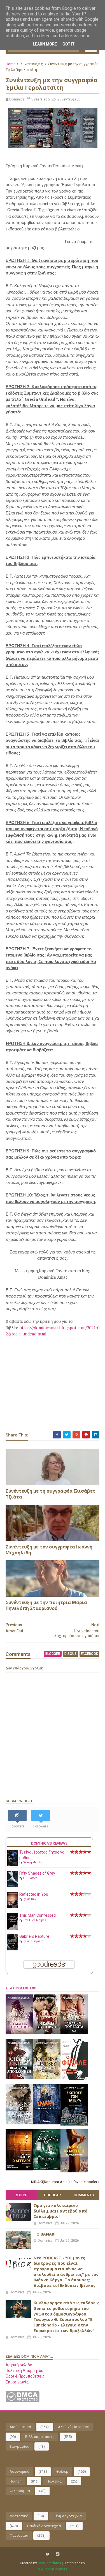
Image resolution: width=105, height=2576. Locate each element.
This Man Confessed (38, 1915)
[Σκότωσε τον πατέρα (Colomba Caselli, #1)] (74, 2124)
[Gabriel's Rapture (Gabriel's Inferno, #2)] (13, 1949)
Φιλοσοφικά (20, 2491)
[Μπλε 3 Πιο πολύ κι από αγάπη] (47, 2168)
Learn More (45, 44)
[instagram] (58, 2554)
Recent (21, 2195)
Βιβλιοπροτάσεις (40, 2437)
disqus (71, 1654)
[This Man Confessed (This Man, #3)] (13, 1928)
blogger (53, 1654)
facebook (89, 1654)
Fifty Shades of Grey (37, 1873)
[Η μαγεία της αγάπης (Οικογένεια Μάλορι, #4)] (19, 2033)
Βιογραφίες (19, 2446)
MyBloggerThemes (53, 2569)
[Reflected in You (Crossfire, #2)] (13, 1907)
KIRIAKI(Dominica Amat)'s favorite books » (65, 2182)
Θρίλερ (62, 2471)
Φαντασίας (19, 2535)
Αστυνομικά (19, 2471)
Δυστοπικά (19, 2516)
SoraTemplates (49, 2563)
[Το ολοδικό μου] (74, 2171)
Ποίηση (16, 2481)
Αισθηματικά (20, 2427)
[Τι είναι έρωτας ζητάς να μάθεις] (13, 1864)
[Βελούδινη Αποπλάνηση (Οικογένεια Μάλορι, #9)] (19, 2078)
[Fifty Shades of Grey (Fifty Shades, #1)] (13, 1886)
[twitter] (48, 2554)
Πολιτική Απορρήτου (25, 2371)
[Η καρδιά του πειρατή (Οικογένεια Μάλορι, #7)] (47, 2033)
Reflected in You (34, 1894)
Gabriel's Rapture (34, 1936)
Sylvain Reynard (33, 1941)
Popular (52, 2195)
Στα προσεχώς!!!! (21, 1988)
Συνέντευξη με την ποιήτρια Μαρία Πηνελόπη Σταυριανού (46, 1605)
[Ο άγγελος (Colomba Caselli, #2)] (19, 2169)
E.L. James (30, 1878)
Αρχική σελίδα (19, 2365)
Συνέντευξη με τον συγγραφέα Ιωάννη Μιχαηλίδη (49, 1550)
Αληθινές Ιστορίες (73, 2427)
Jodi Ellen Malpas (35, 1920)
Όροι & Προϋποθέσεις (25, 2376)
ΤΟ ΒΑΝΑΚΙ (45, 2234)
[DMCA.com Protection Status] (23, 2401)
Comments (84, 2195)
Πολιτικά (54, 2481)
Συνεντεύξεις (32, 64)
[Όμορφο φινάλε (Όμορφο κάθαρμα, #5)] (74, 2079)
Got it (68, 44)
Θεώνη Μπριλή (33, 1862)
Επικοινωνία (17, 2382)
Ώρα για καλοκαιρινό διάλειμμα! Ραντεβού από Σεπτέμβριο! (60, 2211)
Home (11, 64)
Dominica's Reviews (49, 1843)
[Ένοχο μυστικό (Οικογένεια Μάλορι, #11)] (47, 2078)
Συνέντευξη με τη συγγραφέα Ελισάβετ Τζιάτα (51, 1494)
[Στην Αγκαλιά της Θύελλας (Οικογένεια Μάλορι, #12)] (19, 2123)
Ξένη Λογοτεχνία (67, 2516)
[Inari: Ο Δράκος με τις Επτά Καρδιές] (47, 2123)
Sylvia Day (30, 1899)
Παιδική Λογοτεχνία (44, 2526)
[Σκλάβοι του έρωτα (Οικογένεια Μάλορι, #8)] (74, 2033)
